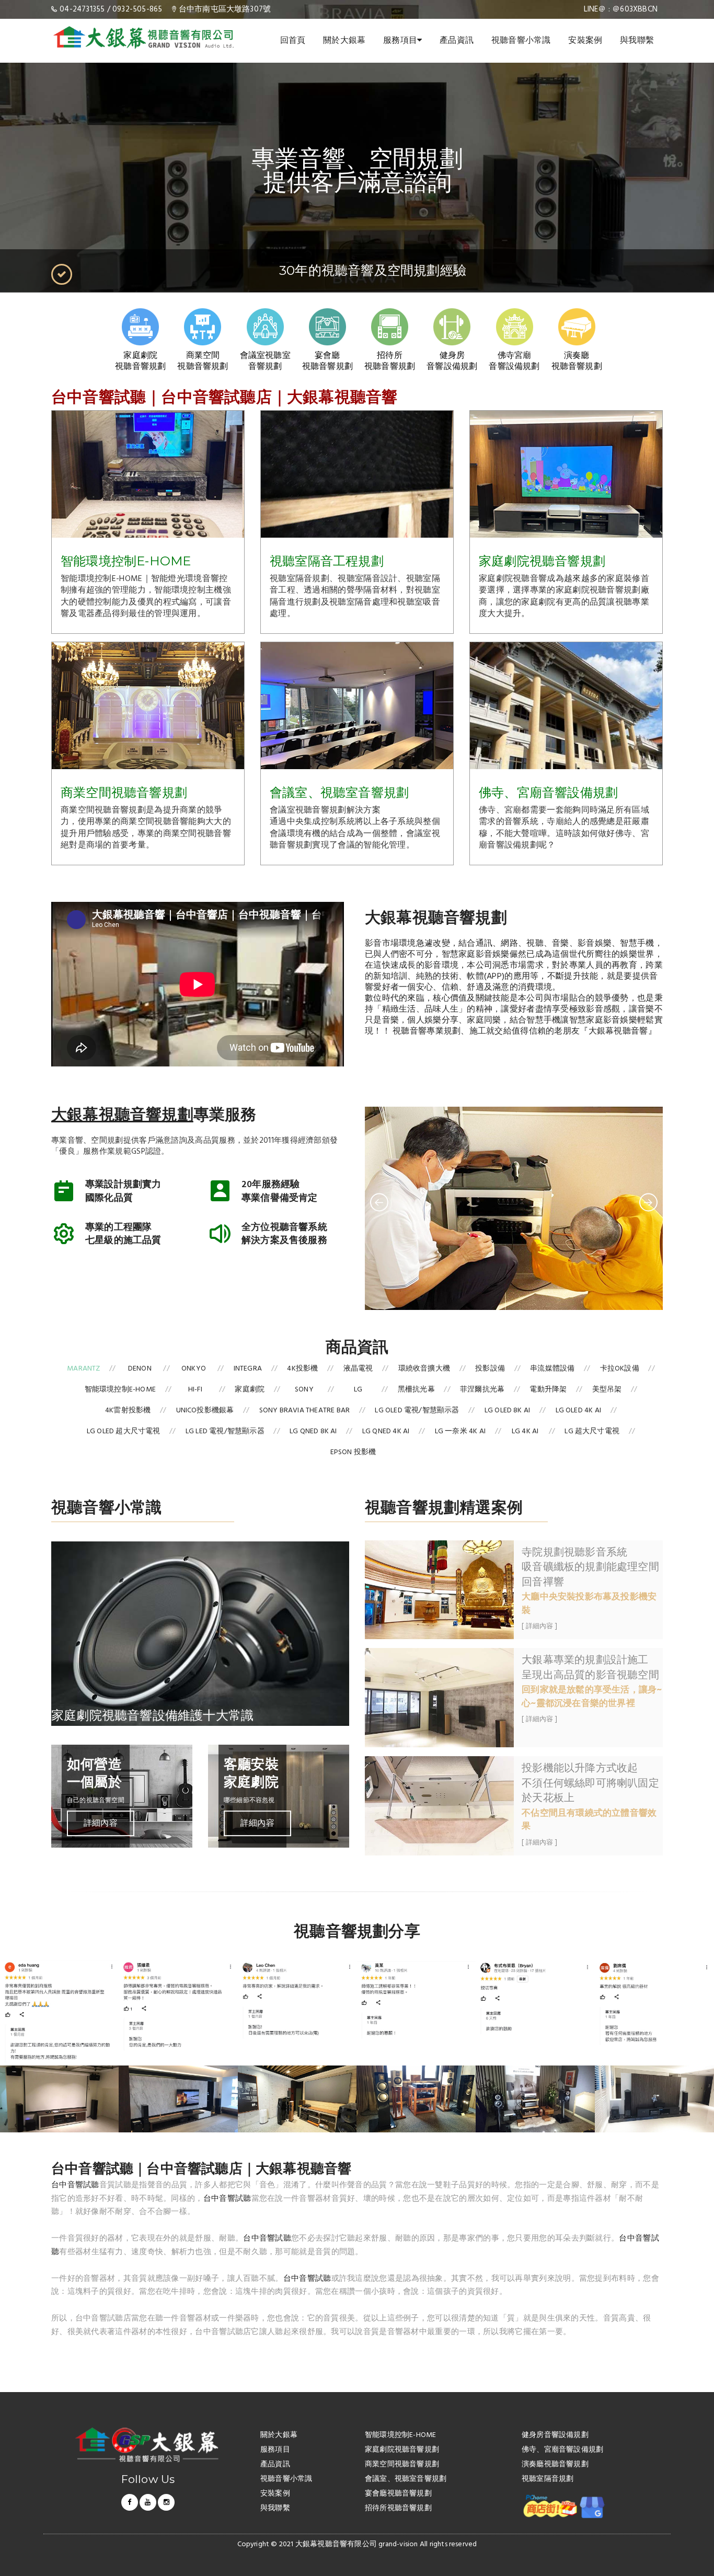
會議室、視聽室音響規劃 (339, 792)
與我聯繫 (637, 41)
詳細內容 (101, 1823)
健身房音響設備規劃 (555, 2436)
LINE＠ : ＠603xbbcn (621, 9)
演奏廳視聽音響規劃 (555, 2465)
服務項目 (400, 41)
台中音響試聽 (75, 2185)
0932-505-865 (137, 9)
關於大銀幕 (344, 41)
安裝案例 (585, 41)
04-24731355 (82, 9)
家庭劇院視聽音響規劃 (542, 561)
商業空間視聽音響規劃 (124, 792)
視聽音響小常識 (521, 41)
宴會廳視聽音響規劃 (398, 2494)
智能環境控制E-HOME (126, 561)
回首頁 (293, 41)
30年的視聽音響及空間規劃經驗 (373, 270)
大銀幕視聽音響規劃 (122, 1114)
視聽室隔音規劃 (548, 2480)
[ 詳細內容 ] (539, 1627)
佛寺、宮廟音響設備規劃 (548, 792)
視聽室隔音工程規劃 (327, 561)
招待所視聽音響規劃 (398, 2509)
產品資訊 (457, 41)
